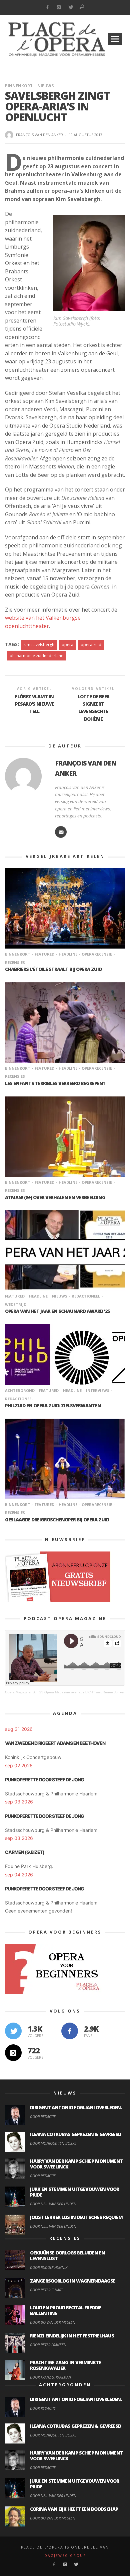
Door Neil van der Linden (53, 2204)
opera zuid (91, 645)
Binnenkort (19, 86)
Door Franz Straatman (50, 2377)
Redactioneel (86, 1296)
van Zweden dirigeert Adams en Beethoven (55, 1743)
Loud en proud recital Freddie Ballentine (66, 2310)
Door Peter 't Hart (46, 2290)
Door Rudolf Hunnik (49, 2267)
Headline (68, 954)
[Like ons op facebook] (70, 2031)
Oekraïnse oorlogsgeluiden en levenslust (67, 2255)
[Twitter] (70, 8)
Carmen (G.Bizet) (25, 1852)
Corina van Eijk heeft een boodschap (74, 2509)
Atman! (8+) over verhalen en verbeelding (55, 1197)
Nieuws (45, 86)
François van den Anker (39, 135)
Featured (44, 954)
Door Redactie (43, 2116)
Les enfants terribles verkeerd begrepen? (55, 1083)
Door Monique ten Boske (53, 2143)
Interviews (98, 1390)
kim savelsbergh (39, 645)
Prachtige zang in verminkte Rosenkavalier (65, 2365)
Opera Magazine (18, 1692)
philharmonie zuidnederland (37, 656)
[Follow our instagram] (13, 2053)
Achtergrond (20, 1390)
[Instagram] (59, 8)
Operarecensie (97, 954)
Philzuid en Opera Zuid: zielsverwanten (53, 1405)
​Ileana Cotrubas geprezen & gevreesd (75, 2134)
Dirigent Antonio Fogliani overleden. (76, 2107)
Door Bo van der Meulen (53, 2322)
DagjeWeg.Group (65, 2556)
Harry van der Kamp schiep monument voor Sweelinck (76, 2164)
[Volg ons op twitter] (13, 2031)
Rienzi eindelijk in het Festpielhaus (72, 2336)
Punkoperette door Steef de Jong (44, 1780)
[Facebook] (47, 8)
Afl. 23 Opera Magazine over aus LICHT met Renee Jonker (79, 1692)
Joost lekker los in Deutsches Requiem (76, 2217)
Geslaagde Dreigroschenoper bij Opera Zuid (57, 1520)
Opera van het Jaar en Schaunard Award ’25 (57, 1311)
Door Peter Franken (48, 2345)
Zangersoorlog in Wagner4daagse (73, 2281)
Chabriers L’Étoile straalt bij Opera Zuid (53, 969)
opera (67, 645)
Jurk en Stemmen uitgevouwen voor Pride (74, 2192)
